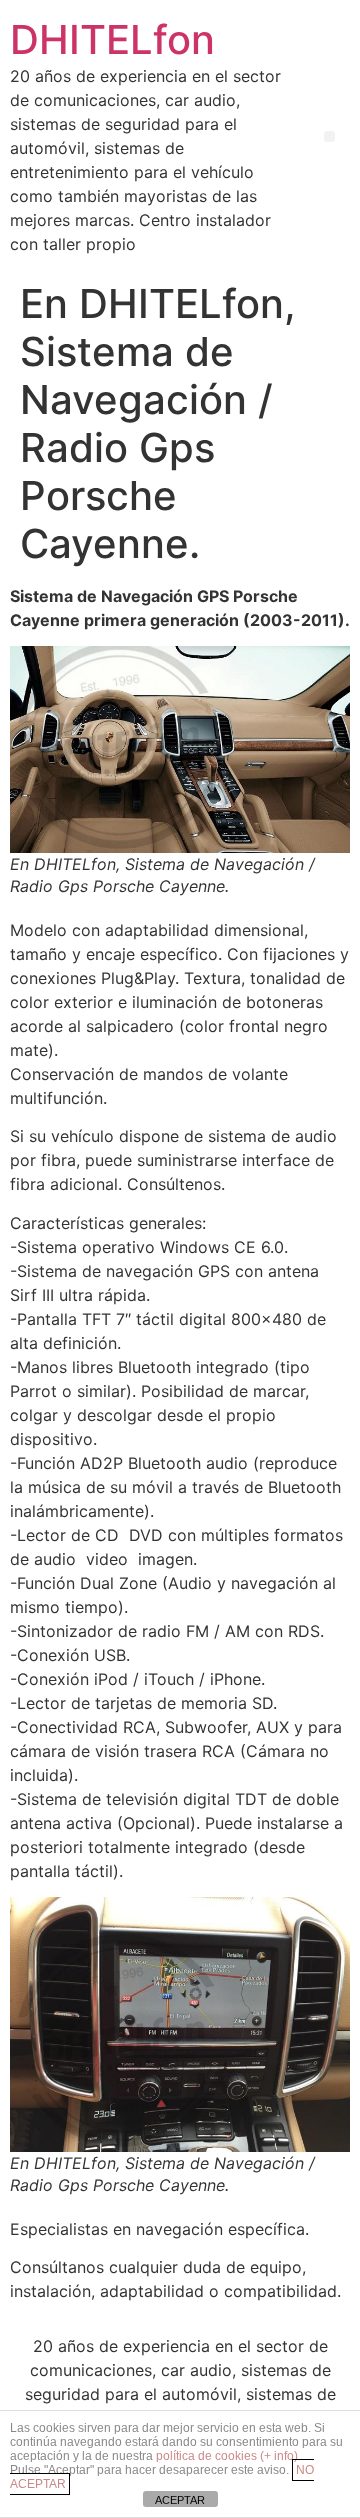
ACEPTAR (180, 2500)
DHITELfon (112, 39)
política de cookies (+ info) (227, 2456)
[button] (329, 136)
